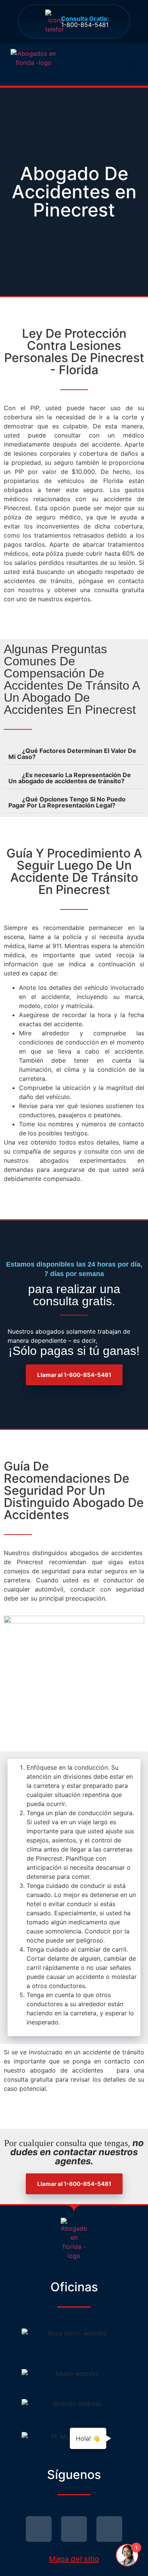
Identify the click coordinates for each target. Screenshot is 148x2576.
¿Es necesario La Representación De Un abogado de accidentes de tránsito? (70, 778)
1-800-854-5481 (85, 22)
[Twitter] (39, 2529)
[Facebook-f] (74, 2529)
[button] (132, 64)
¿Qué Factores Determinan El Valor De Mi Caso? (72, 754)
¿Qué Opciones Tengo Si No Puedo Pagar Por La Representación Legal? (67, 802)
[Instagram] (109, 2529)
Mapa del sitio (74, 2559)
